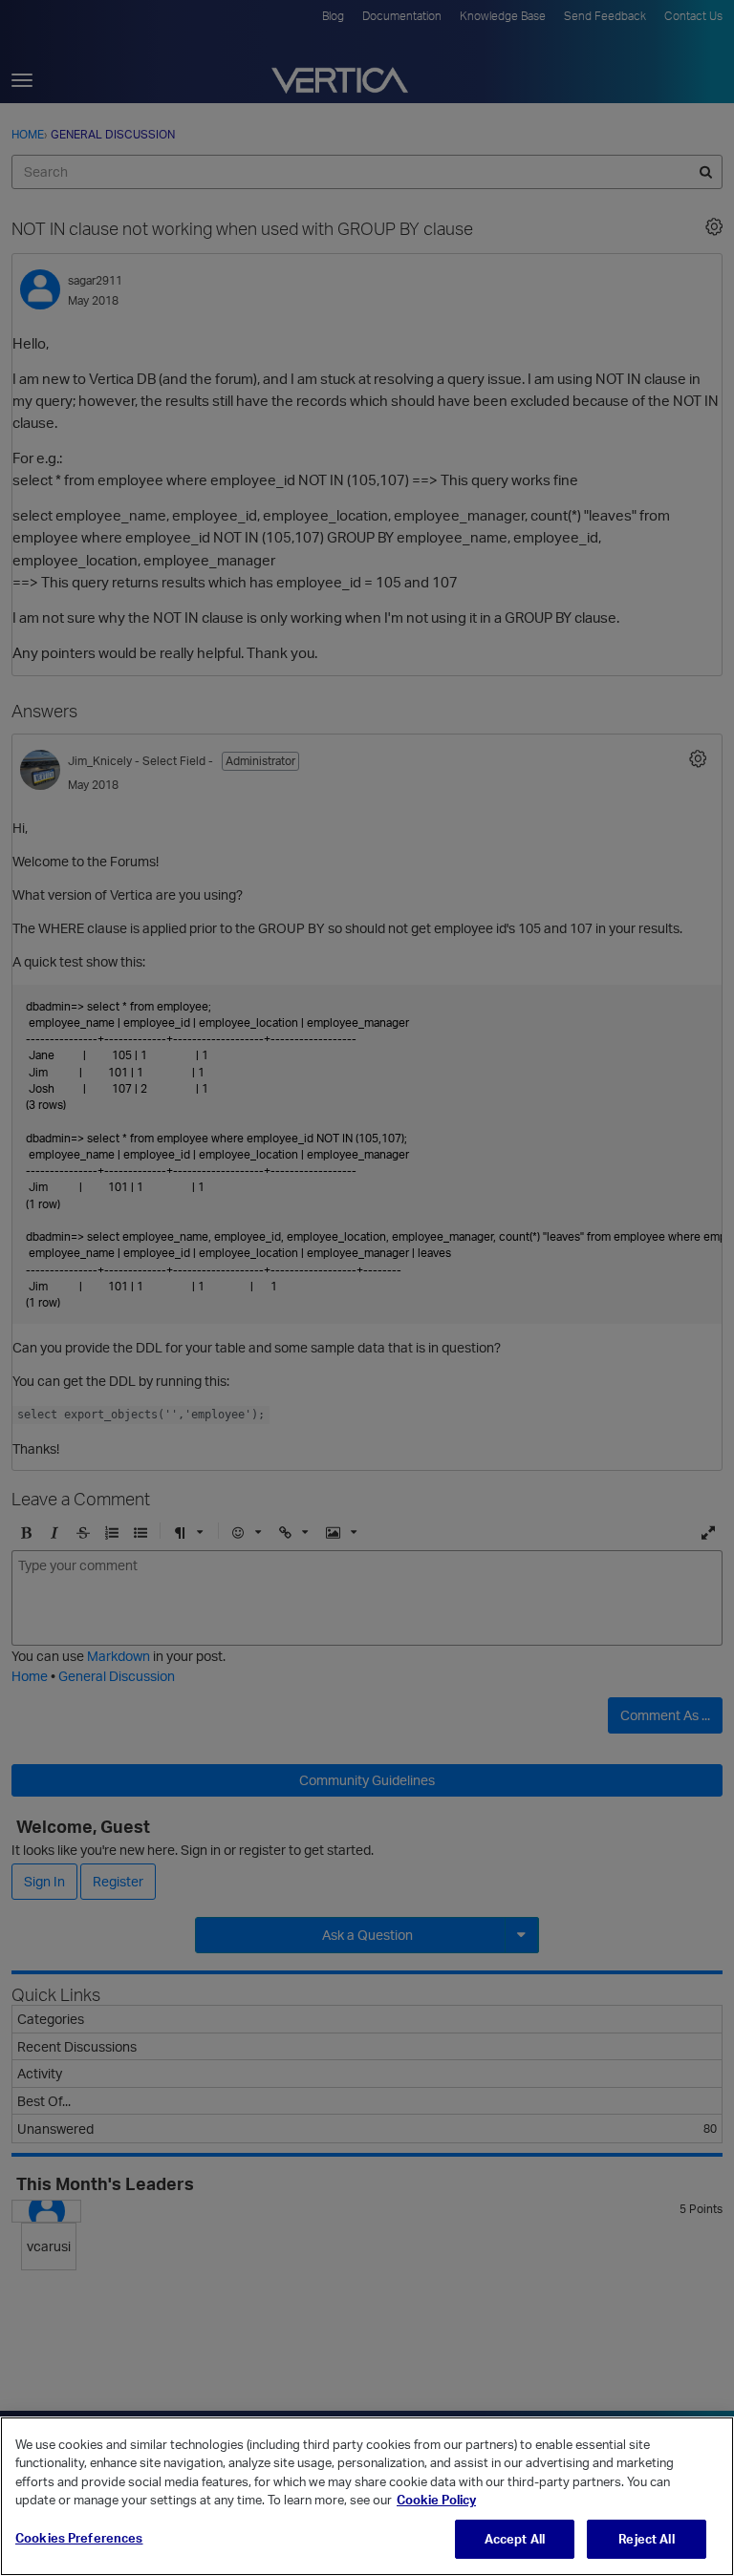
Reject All (646, 2539)
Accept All (515, 2539)
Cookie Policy (436, 2500)
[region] (367, 2496)
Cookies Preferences (79, 2538)
